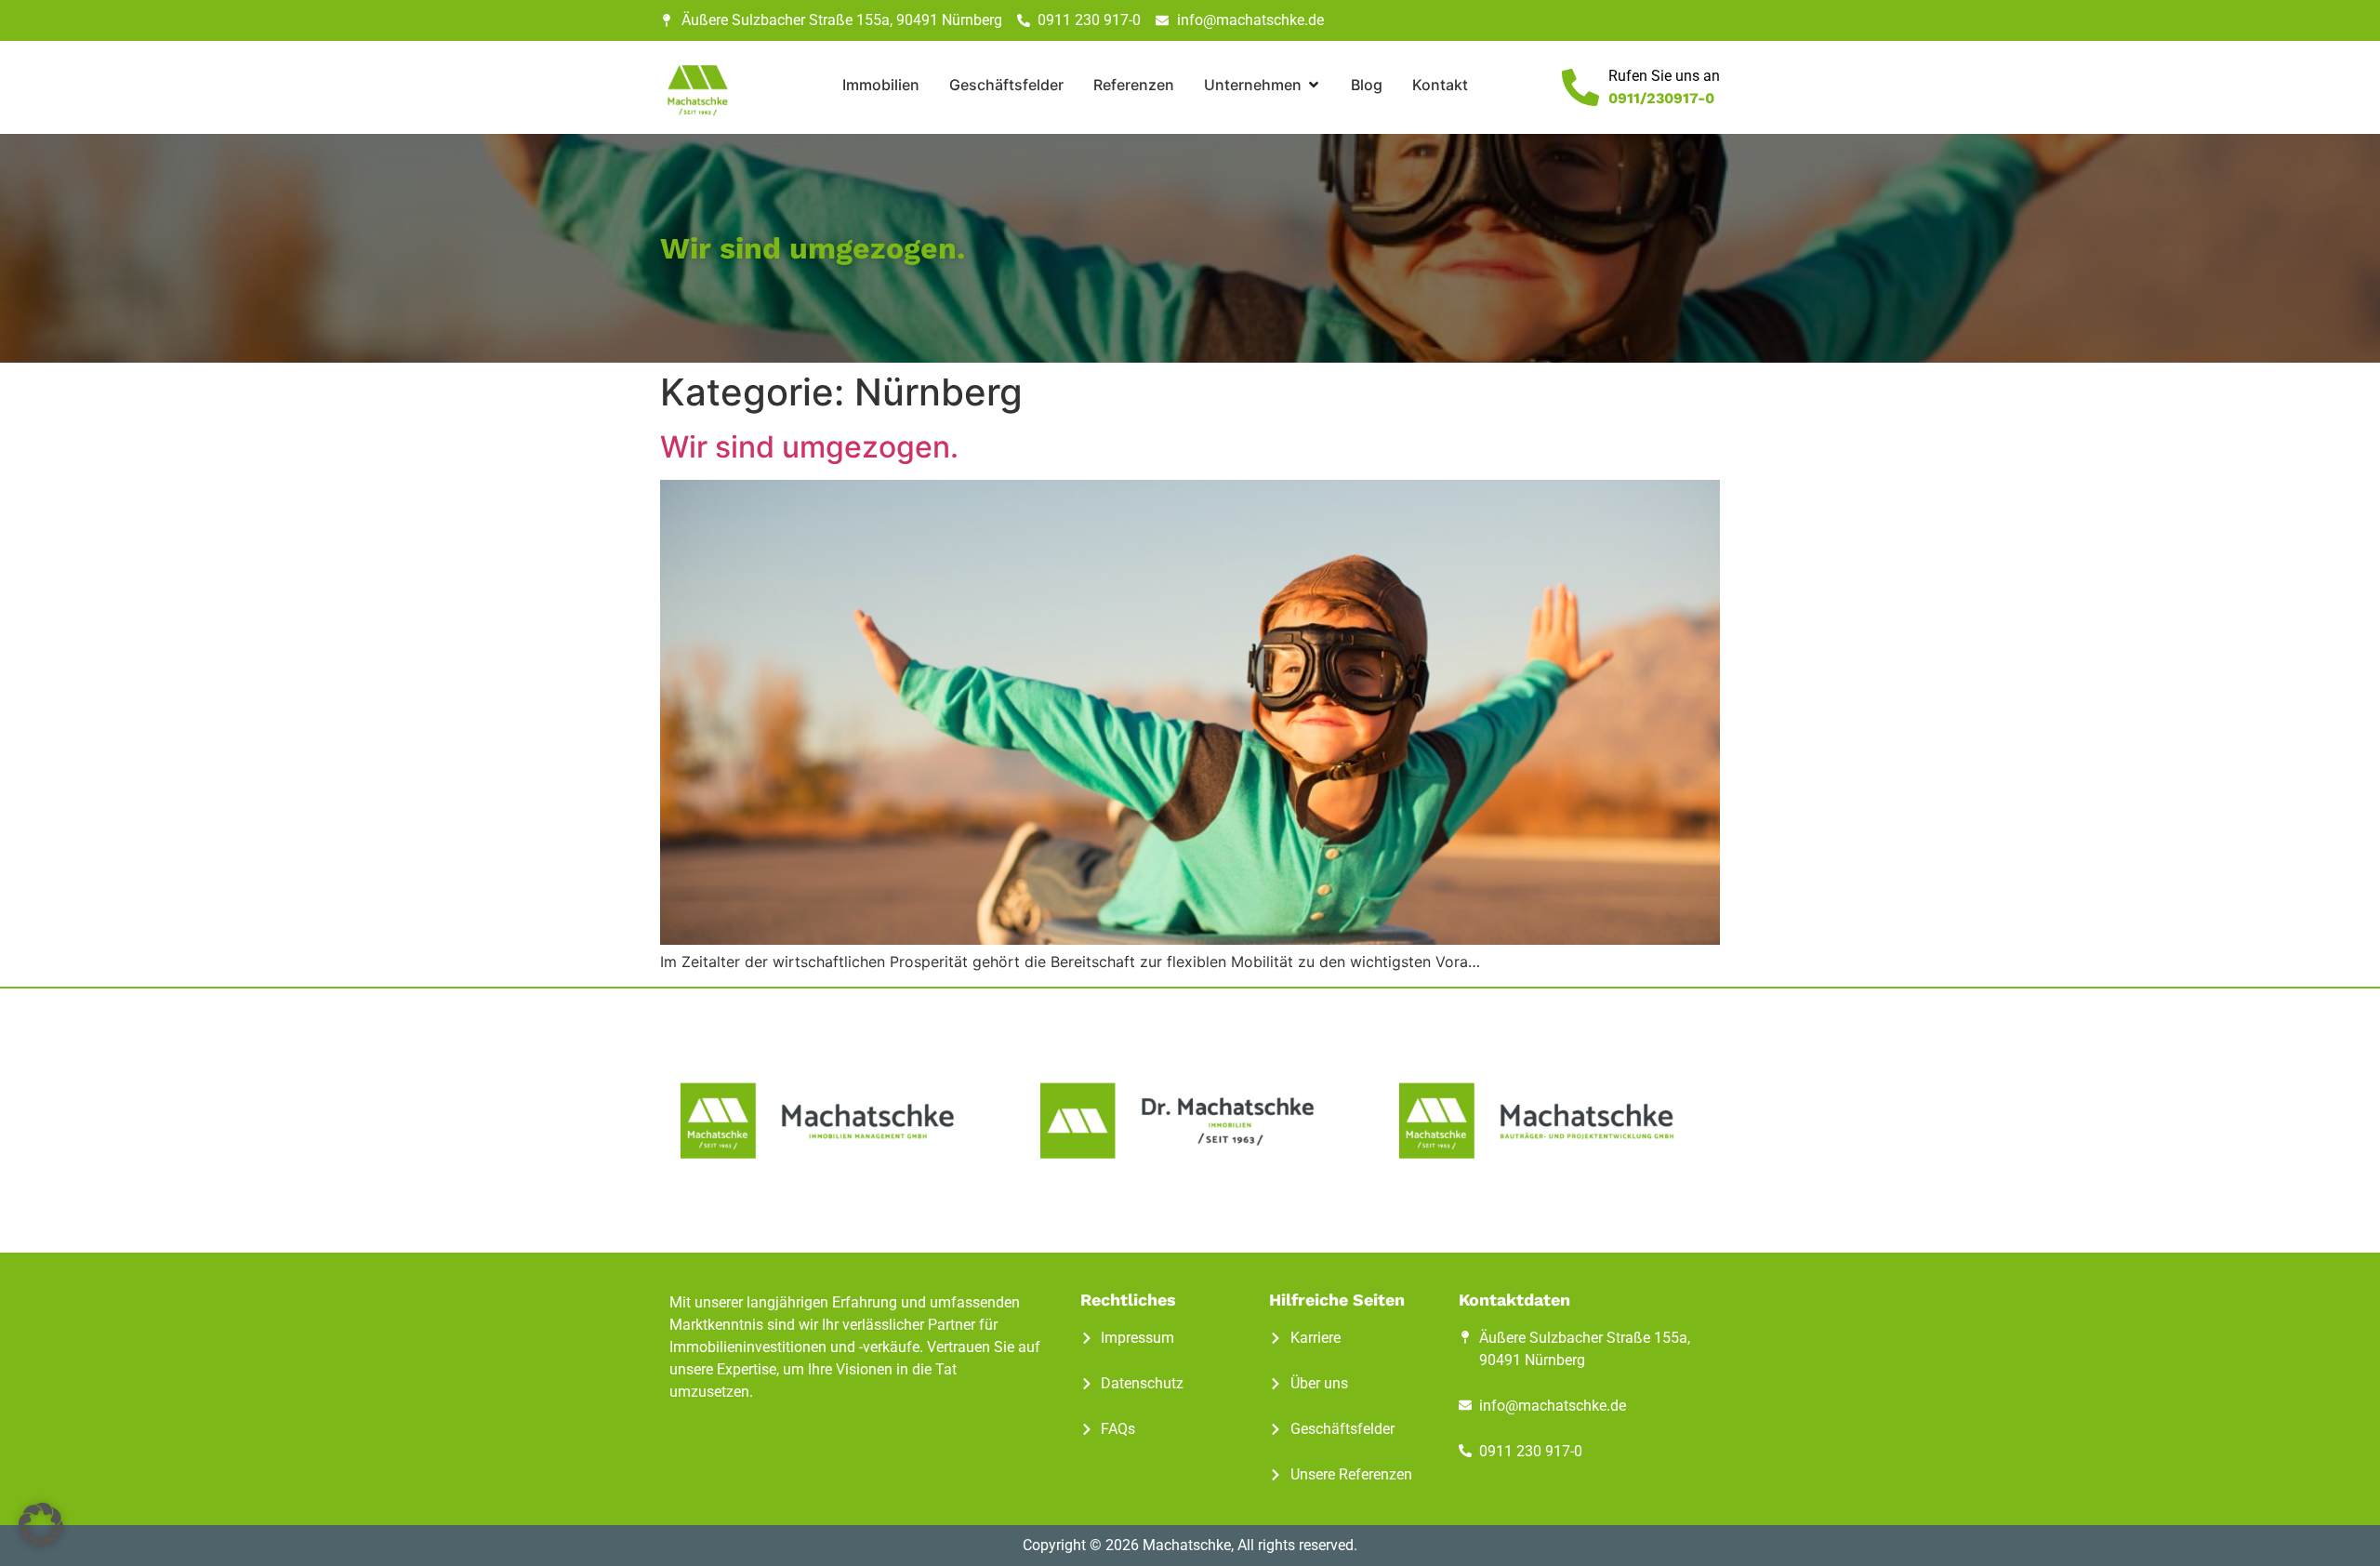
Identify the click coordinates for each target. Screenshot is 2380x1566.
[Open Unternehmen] (1314, 85)
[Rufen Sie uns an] (1580, 87)
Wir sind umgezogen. (809, 447)
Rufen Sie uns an (1664, 76)
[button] (41, 1525)
